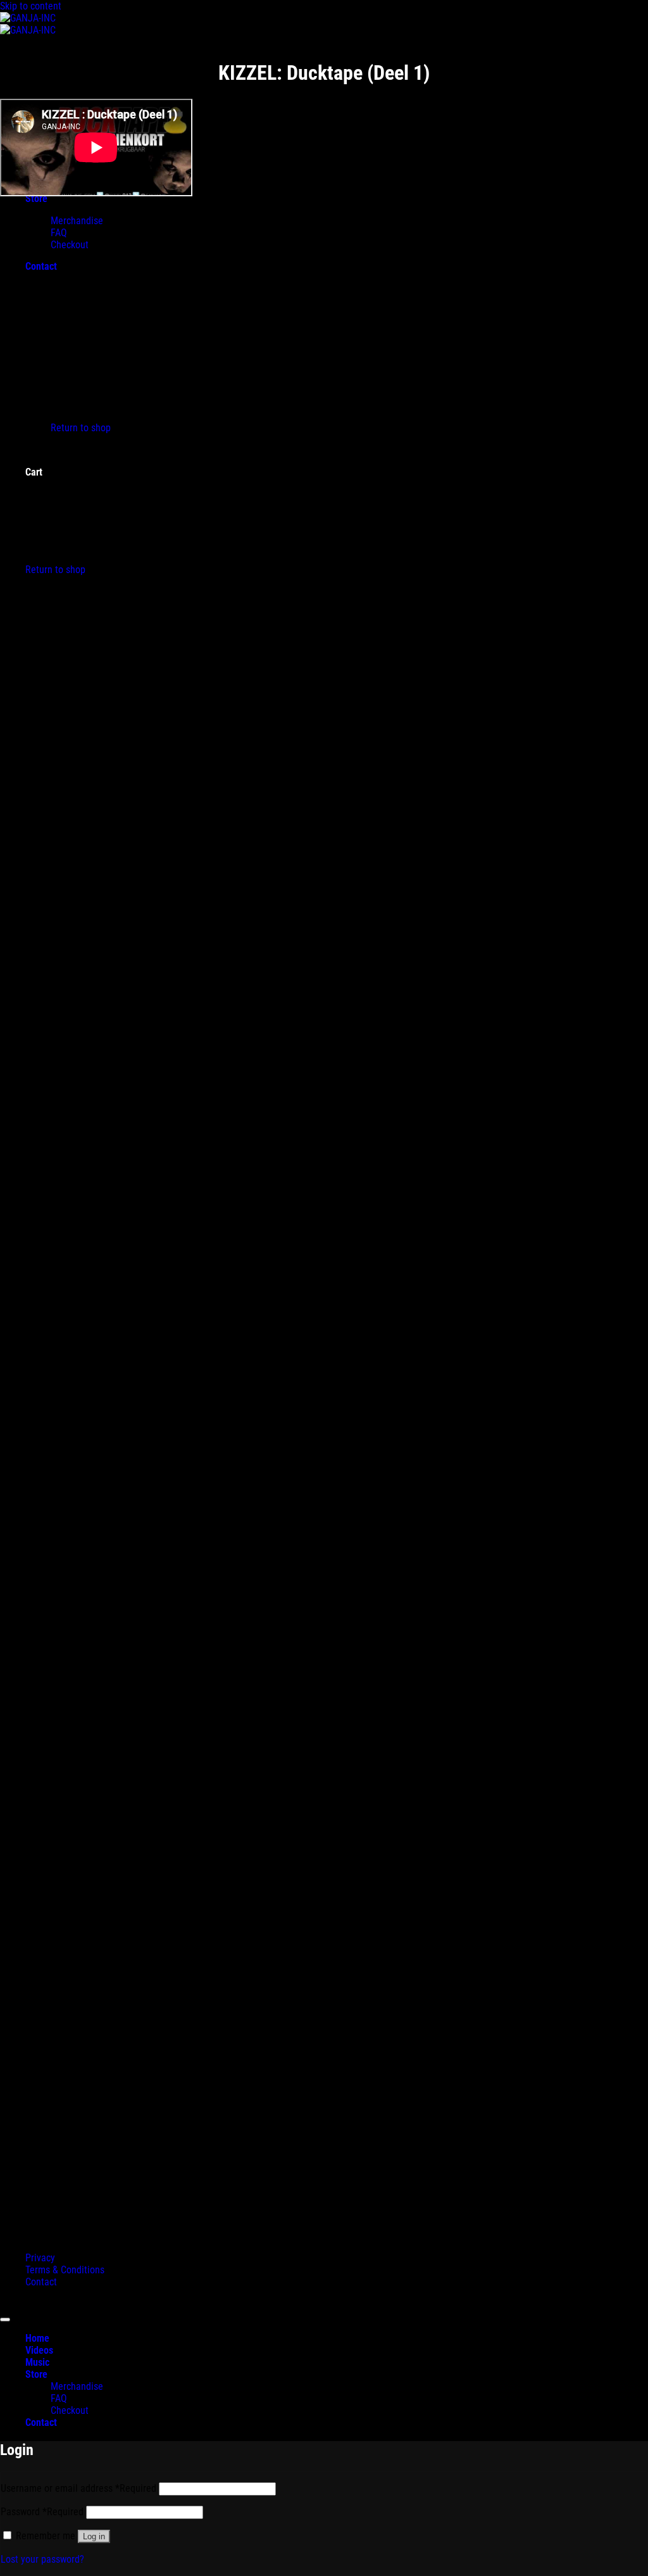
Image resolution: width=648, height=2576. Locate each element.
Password (42, 2512)
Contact (41, 2282)
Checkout (70, 2410)
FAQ (59, 2398)
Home (37, 2338)
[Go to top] (5, 2320)
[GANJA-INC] (28, 24)
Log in (94, 2536)
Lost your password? (42, 2559)
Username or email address (78, 2488)
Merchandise (77, 2386)
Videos (39, 2350)
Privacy (40, 2258)
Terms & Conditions (65, 2270)
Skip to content (31, 6)
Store (36, 2374)
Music (37, 2362)
